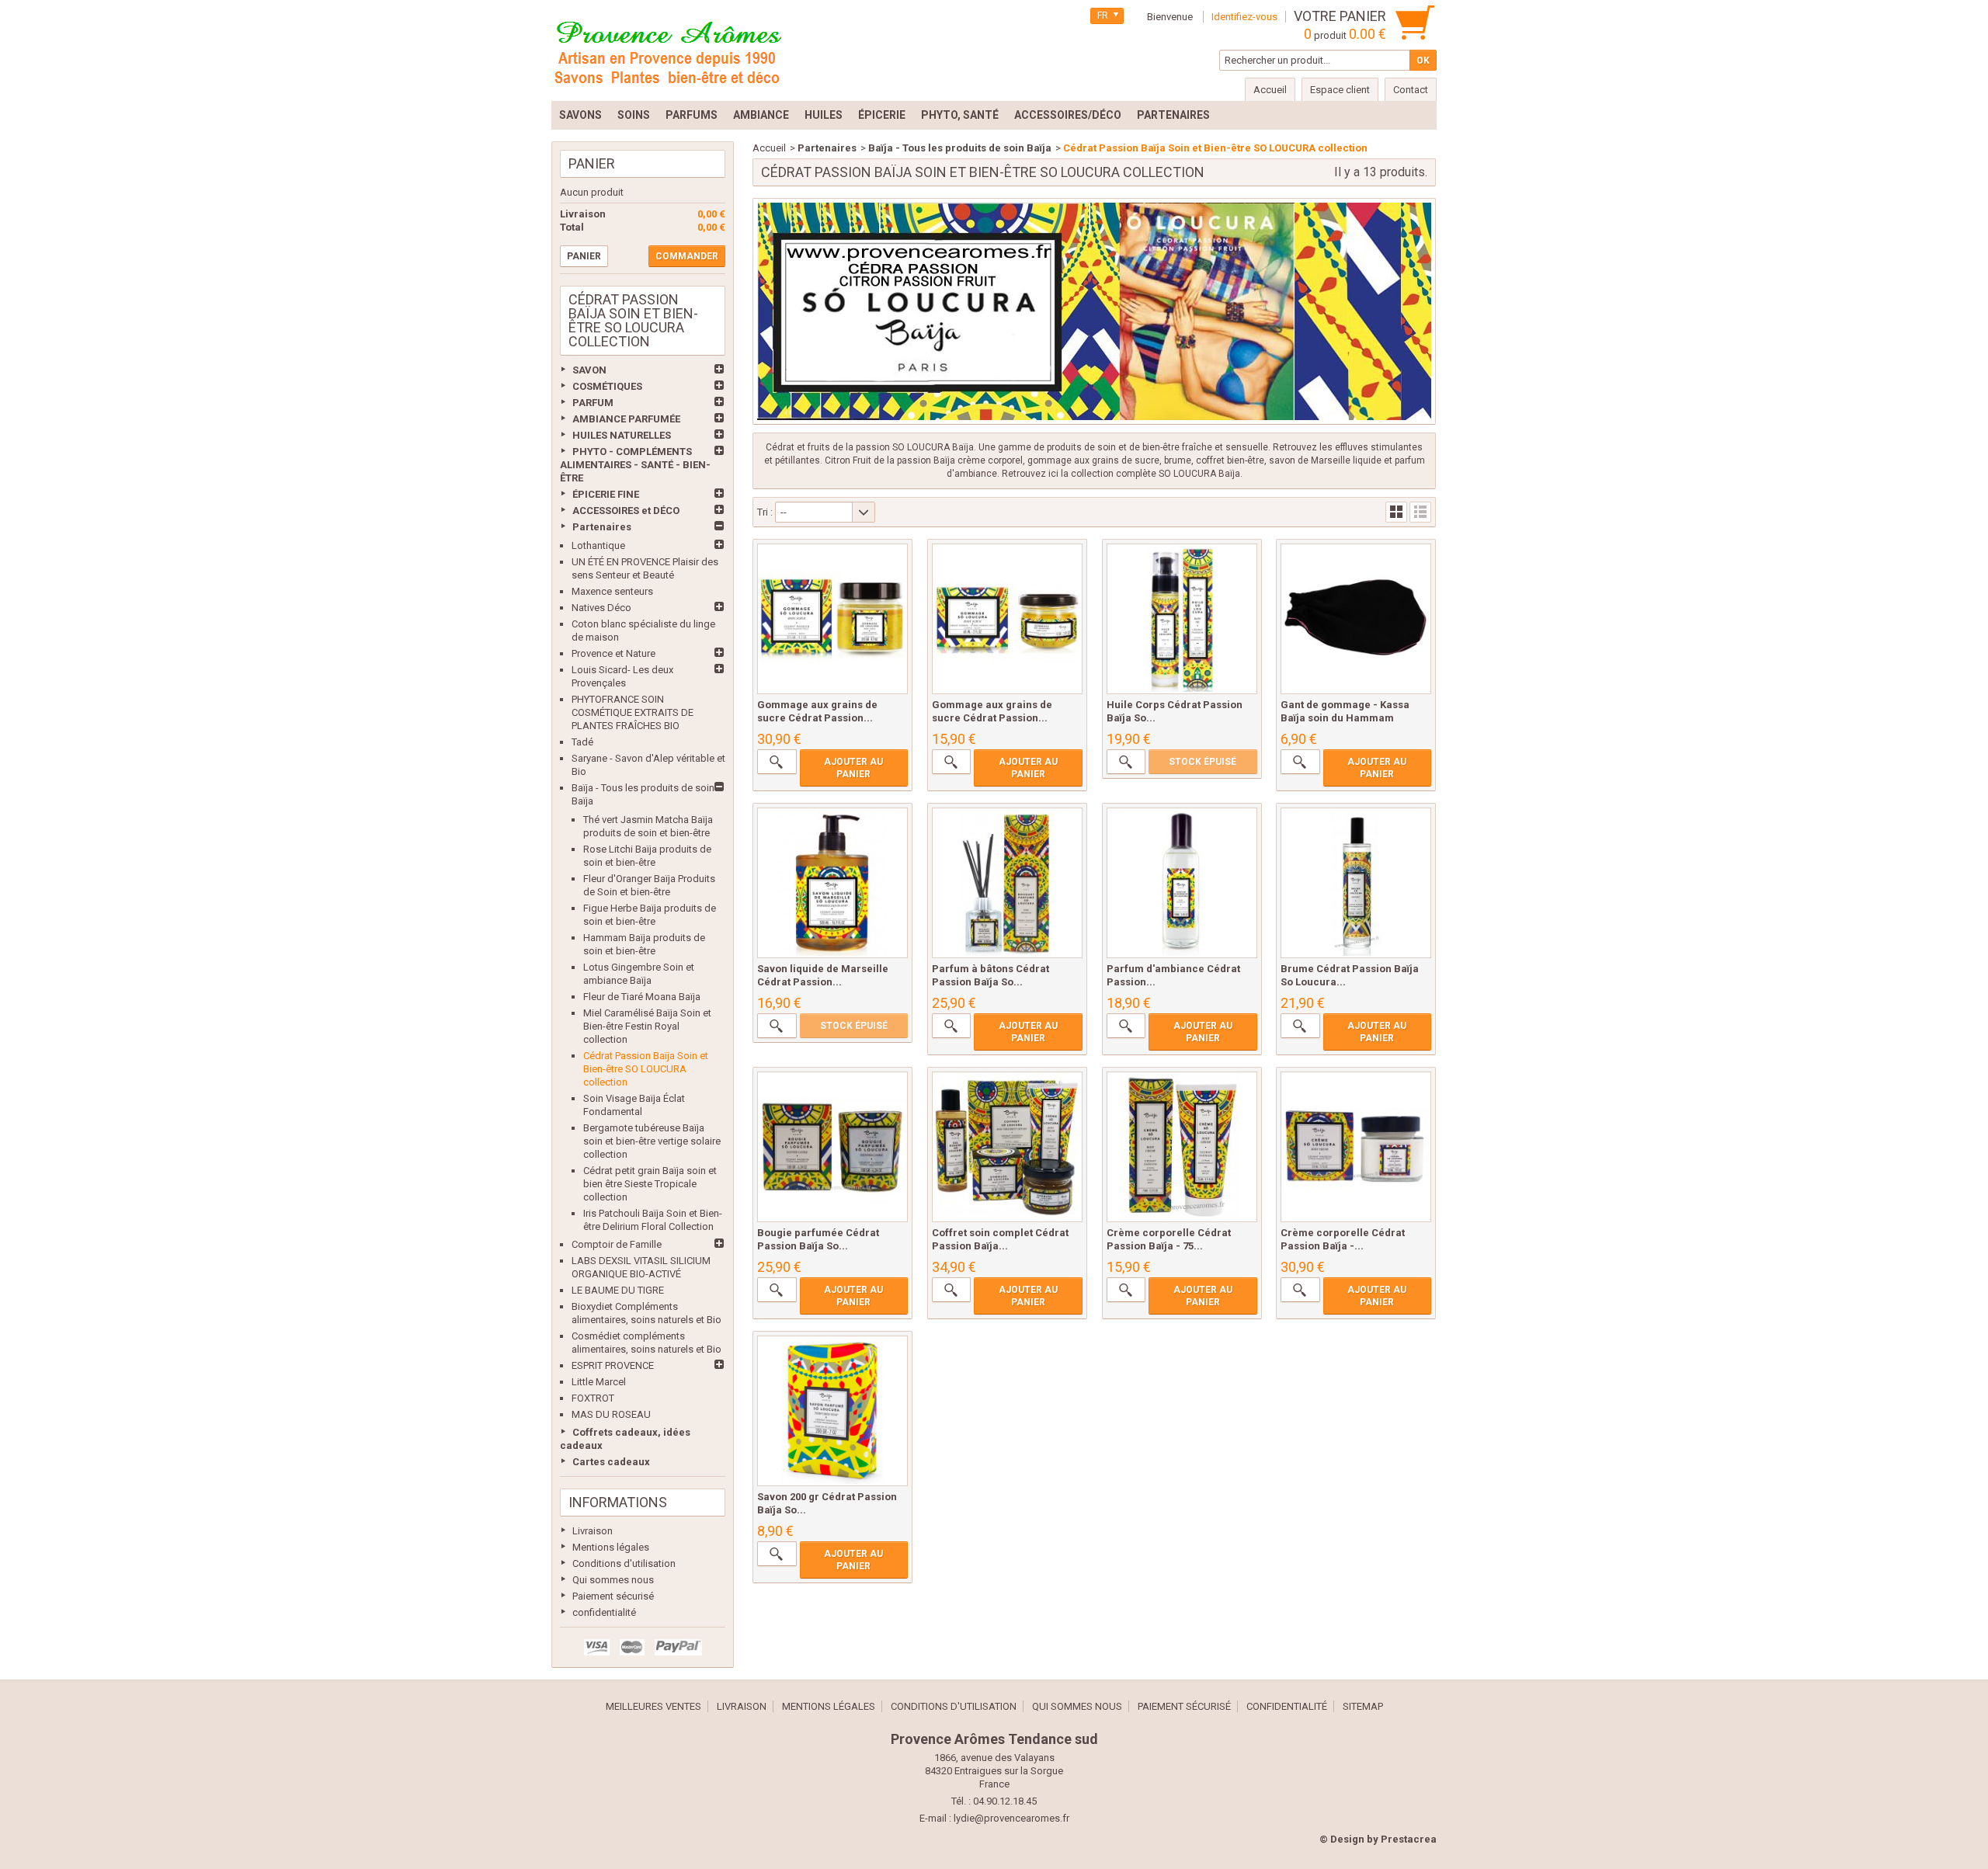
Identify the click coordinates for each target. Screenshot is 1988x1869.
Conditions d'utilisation (624, 1563)
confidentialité (604, 1612)
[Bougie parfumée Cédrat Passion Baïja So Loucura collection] (832, 1147)
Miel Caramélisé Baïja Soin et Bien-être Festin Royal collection (647, 1026)
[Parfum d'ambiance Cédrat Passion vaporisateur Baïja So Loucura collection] (1182, 883)
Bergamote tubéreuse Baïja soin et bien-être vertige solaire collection (652, 1141)
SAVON (589, 370)
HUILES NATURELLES (622, 435)
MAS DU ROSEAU (611, 1414)
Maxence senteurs (612, 591)
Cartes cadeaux (611, 1462)
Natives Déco (601, 608)
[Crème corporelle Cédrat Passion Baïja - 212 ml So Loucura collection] (1356, 1147)
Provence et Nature (613, 653)
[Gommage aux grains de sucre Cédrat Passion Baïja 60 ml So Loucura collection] (1007, 619)
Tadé (582, 742)
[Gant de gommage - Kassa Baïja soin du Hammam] (1356, 619)
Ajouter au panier (853, 768)
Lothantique (598, 545)
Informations (618, 1502)
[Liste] (1420, 512)
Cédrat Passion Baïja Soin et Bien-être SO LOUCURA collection (646, 1069)
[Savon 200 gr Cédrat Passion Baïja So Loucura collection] (832, 1411)
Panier (592, 163)
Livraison (593, 1531)
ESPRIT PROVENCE (613, 1365)
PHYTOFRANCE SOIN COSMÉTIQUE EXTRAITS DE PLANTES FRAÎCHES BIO (633, 712)
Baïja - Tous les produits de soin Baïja (960, 148)
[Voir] (777, 762)
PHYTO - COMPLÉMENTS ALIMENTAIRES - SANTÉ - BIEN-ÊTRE (635, 465)
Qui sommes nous (613, 1580)
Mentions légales (611, 1547)
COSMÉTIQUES (607, 386)
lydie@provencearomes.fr (1011, 1818)
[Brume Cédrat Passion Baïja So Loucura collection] (1356, 883)
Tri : (765, 512)
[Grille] (1396, 512)
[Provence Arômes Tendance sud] (668, 50)
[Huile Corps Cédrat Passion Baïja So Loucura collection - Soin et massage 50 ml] (1182, 619)
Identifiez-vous (1244, 17)
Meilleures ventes (653, 1706)
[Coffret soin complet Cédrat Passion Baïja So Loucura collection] (1007, 1147)
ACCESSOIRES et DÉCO (626, 511)
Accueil (769, 148)
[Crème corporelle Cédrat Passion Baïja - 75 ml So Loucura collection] (1182, 1147)
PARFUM (593, 403)
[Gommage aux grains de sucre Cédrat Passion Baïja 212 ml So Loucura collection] (832, 619)
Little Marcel (599, 1382)
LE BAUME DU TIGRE (618, 1290)
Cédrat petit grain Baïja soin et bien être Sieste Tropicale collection (650, 1184)
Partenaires (602, 527)
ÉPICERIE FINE (606, 494)
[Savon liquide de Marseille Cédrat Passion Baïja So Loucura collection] (832, 883)
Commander (687, 256)
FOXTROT (593, 1398)
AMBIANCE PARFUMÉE (626, 419)
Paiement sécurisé (613, 1596)
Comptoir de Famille (617, 1244)
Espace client (1340, 90)
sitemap (1363, 1706)
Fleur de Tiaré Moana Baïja (642, 997)
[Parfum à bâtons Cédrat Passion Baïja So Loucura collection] (1007, 883)
